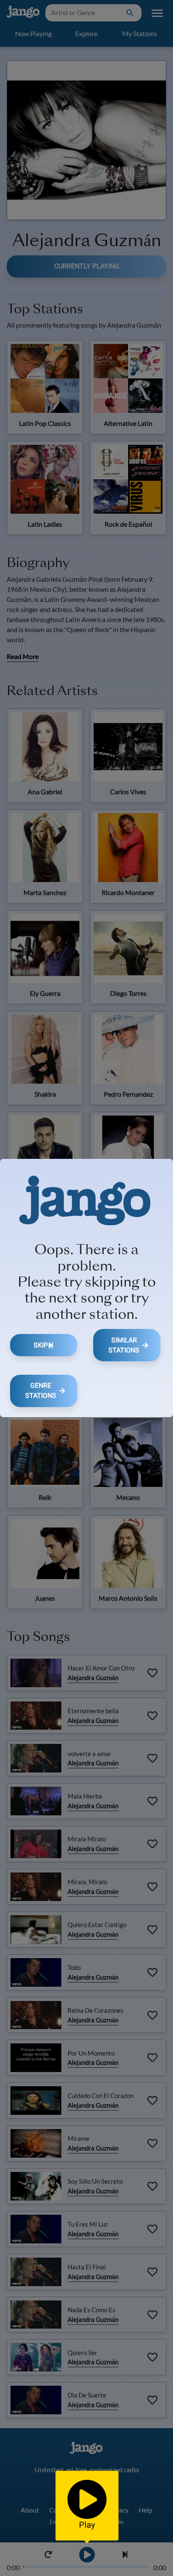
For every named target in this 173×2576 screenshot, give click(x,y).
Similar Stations (124, 1345)
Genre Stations (41, 1390)
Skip (41, 1345)
